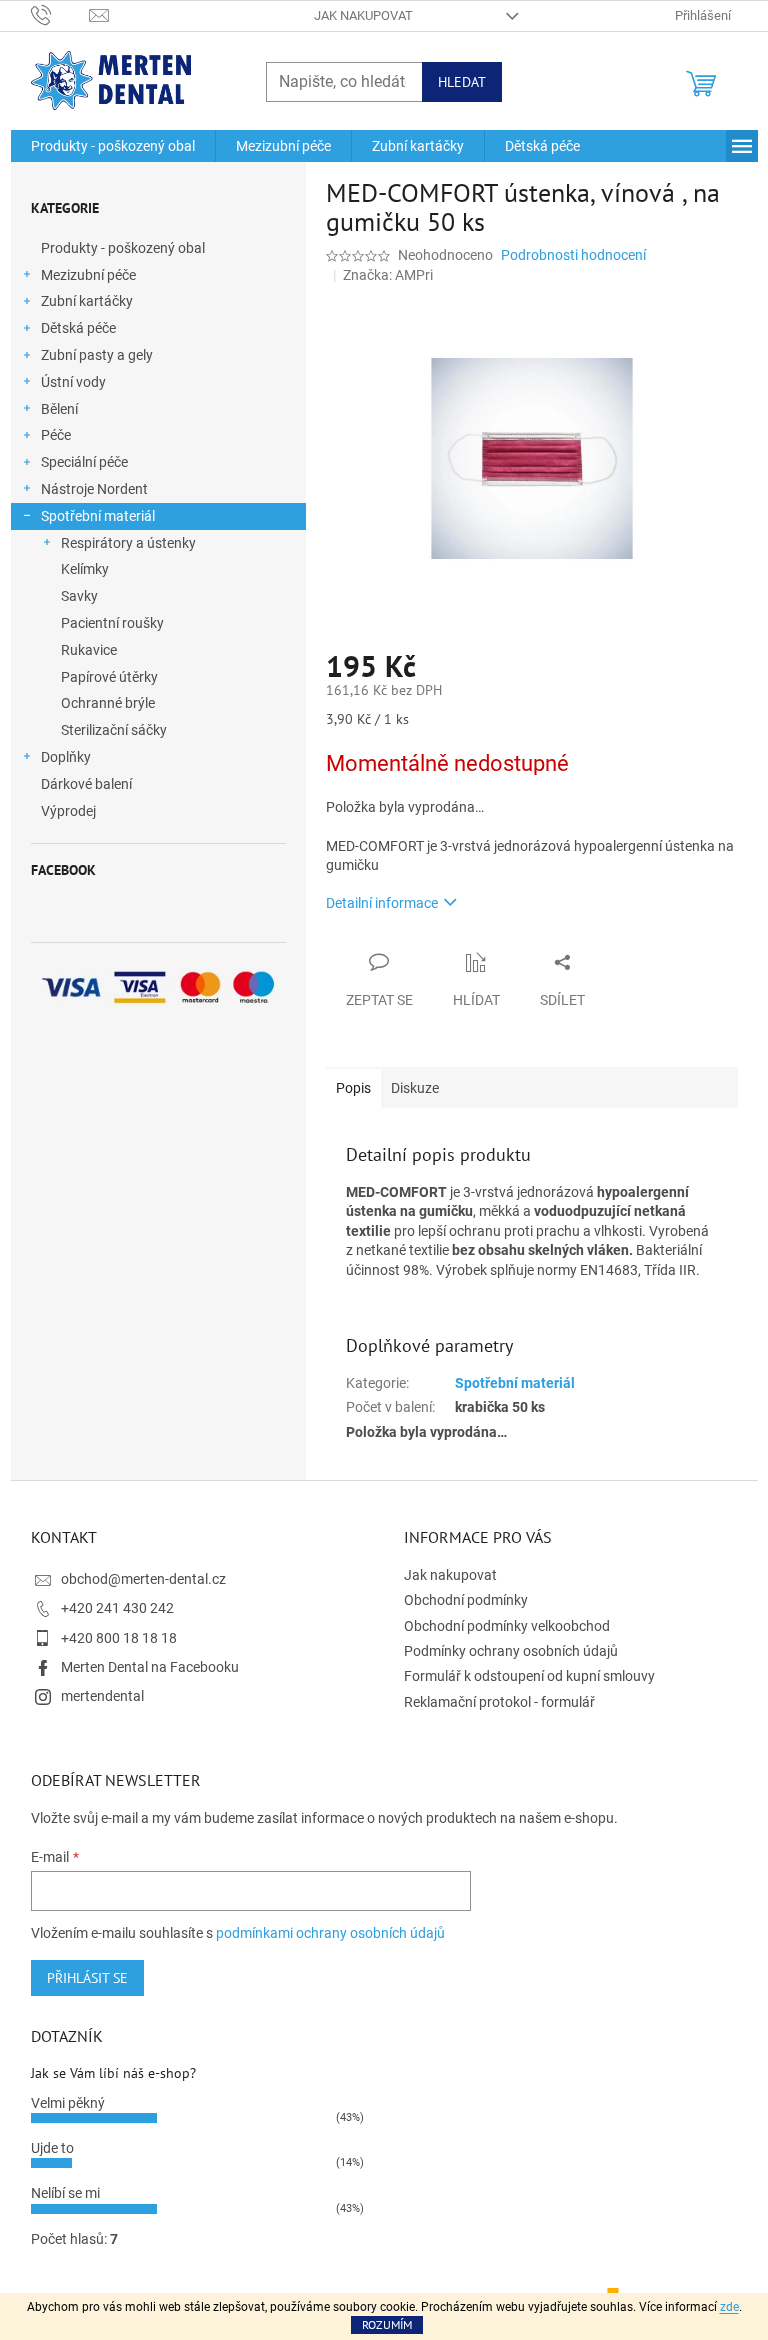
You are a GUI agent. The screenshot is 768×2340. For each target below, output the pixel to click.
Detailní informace (382, 903)
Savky (79, 596)
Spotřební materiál (98, 516)
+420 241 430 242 (117, 1608)
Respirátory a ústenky (128, 543)
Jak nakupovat (363, 15)
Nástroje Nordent (94, 489)
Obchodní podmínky (466, 1600)
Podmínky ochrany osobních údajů (511, 1651)
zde (729, 2307)
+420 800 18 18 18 (119, 1638)
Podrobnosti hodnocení (573, 255)
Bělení (59, 409)
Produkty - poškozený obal (123, 248)
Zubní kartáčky (87, 301)
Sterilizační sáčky (114, 730)
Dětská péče (78, 328)
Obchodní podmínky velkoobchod (507, 1626)
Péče (56, 435)
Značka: (388, 275)
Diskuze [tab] (415, 1088)
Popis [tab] (353, 1088)
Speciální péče (84, 462)
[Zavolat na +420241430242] (60, 14)
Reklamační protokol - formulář (499, 1702)
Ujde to (52, 2148)
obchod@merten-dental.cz (143, 1579)
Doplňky (66, 757)
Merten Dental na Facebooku (150, 1667)
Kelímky (85, 569)
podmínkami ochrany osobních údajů (330, 1933)
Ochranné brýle (108, 703)
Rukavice (89, 650)
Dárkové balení (86, 784)
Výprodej (68, 811)
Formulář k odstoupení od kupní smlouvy (529, 1676)
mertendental (102, 1696)
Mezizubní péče (88, 275)
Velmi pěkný (68, 2103)
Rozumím (387, 2324)
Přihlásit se (87, 1978)
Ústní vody (73, 382)
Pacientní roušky (112, 623)
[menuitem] (113, 146)
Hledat (462, 82)
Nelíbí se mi (65, 2193)
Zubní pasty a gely (97, 355)
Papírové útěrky (109, 677)
